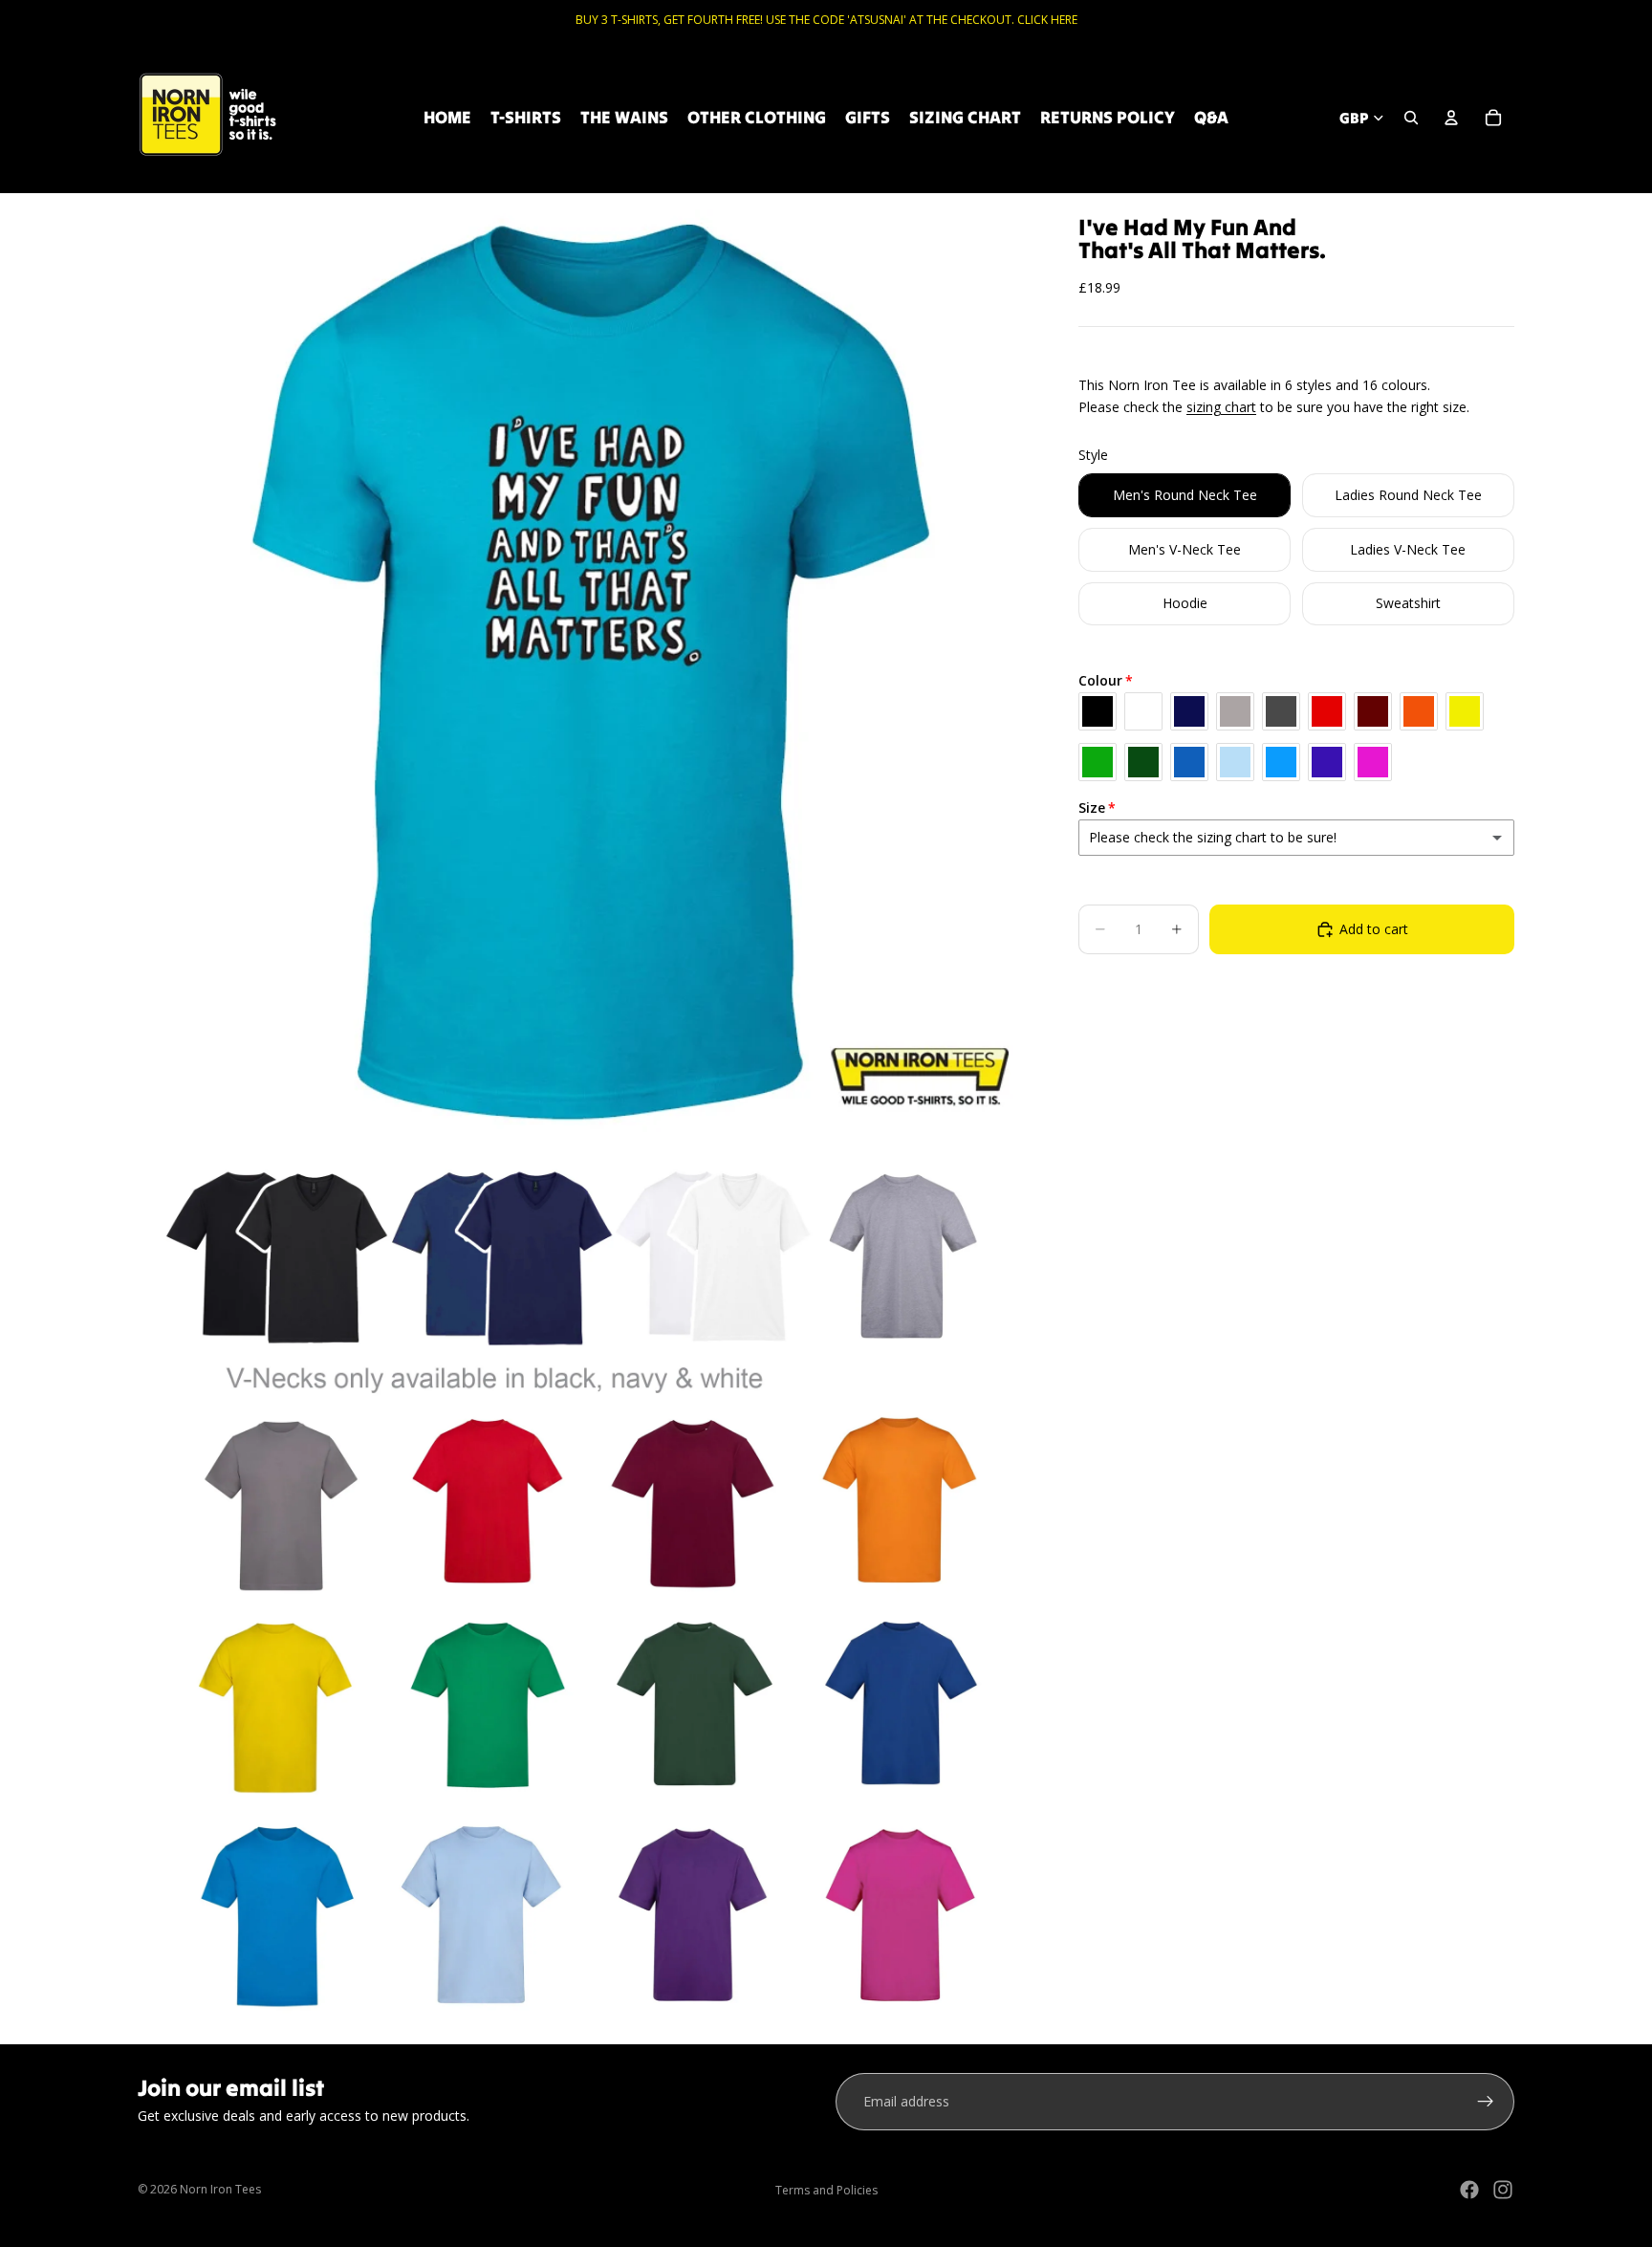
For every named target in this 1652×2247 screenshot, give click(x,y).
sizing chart (1221, 407)
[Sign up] (1486, 2102)
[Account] (1451, 118)
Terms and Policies (826, 2190)
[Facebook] (1469, 2190)
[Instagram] (1503, 2190)
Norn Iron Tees (220, 2189)
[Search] (1411, 118)
